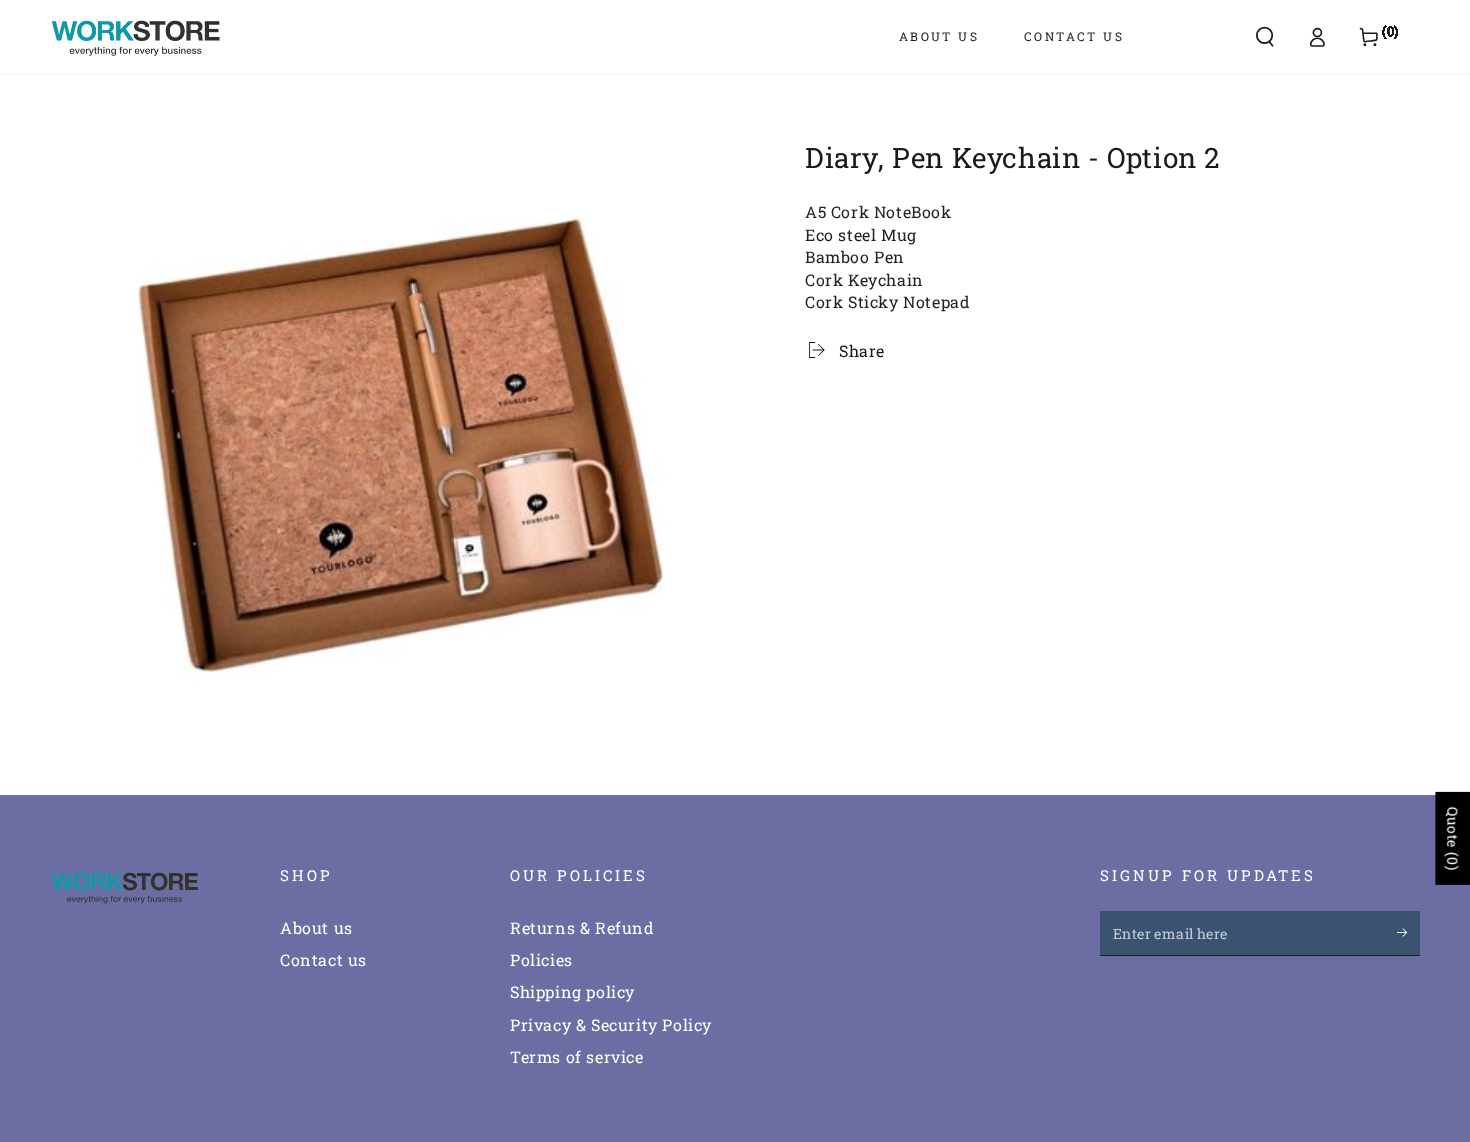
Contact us (323, 959)
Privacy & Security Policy (611, 1024)
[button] (1265, 37)
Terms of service (577, 1056)
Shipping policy (572, 991)
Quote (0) (1452, 838)
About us (316, 927)
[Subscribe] (1408, 933)
